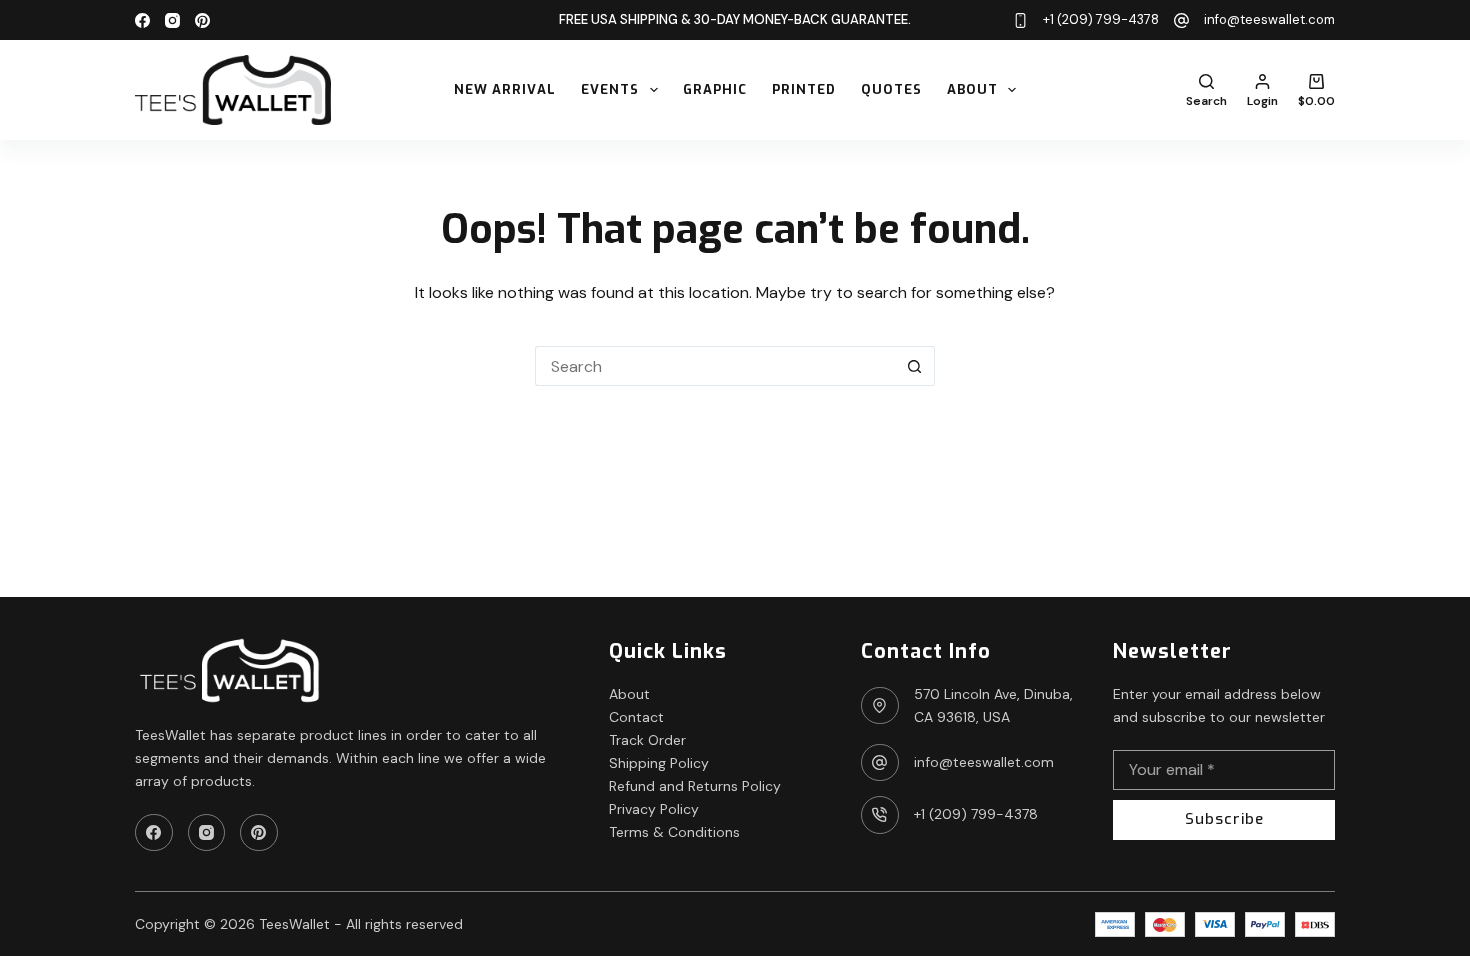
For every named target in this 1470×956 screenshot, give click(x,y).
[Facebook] (142, 20)
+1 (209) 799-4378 (1101, 19)
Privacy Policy (654, 809)
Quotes (891, 89)
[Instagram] (172, 20)
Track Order (647, 740)
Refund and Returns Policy (695, 786)
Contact (636, 717)
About (972, 89)
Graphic (715, 89)
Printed (804, 89)
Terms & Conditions (674, 832)
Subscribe (1224, 819)
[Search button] (915, 366)
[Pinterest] (202, 20)
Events (610, 89)
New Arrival (505, 89)
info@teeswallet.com (1269, 19)
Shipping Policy (659, 763)
